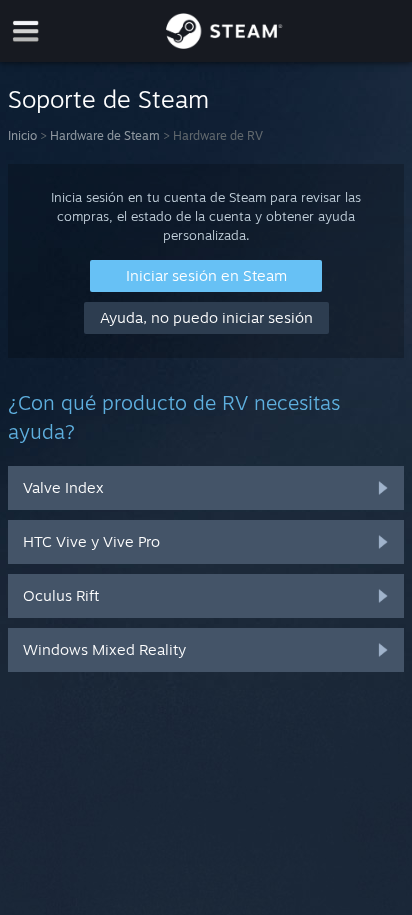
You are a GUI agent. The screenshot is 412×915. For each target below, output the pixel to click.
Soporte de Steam (108, 99)
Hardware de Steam (105, 135)
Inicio (22, 135)
